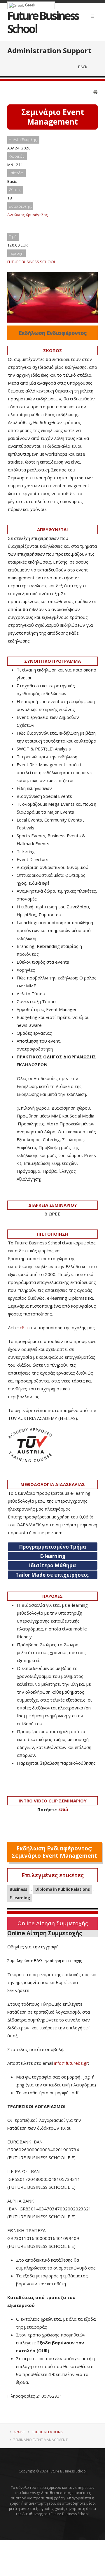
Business (18, 1889)
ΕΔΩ (38, 1961)
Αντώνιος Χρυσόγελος (28, 215)
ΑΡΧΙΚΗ (19, 2432)
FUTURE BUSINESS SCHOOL (32, 262)
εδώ (24, 1327)
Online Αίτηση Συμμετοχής (53, 1923)
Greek (30, 5)
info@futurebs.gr (71, 2063)
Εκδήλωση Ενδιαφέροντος (53, 333)
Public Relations (47, 2432)
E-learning (20, 1898)
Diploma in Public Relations (63, 1889)
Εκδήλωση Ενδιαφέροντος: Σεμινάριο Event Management (54, 1852)
